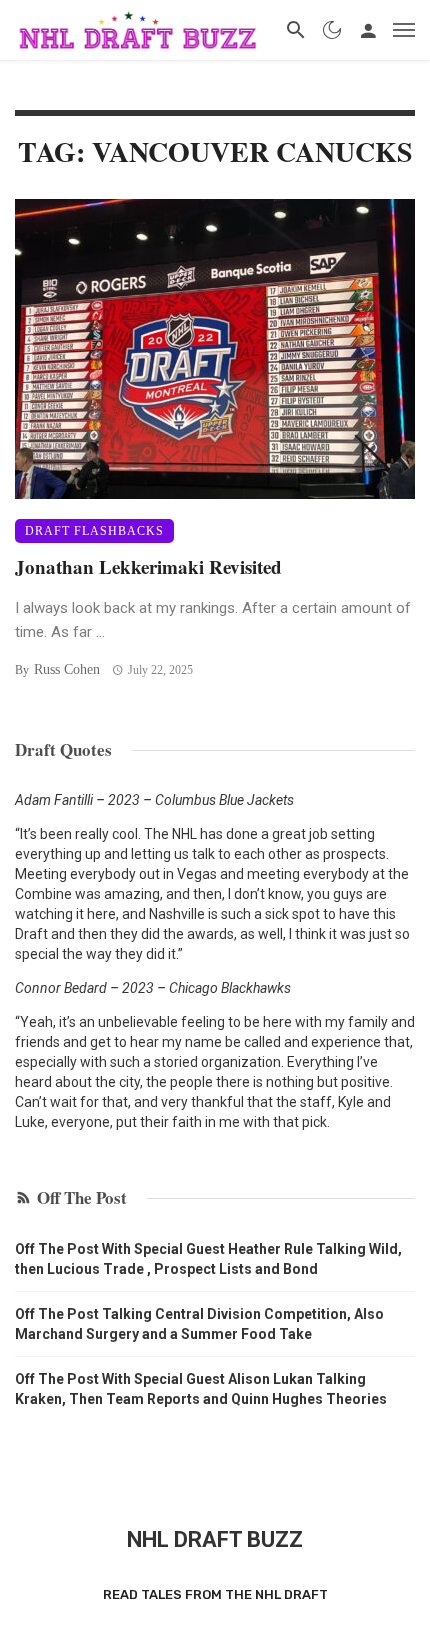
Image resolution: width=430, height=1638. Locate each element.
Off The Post (82, 1197)
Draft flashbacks (94, 531)
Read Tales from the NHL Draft (215, 1594)
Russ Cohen (67, 669)
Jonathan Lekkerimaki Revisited (148, 566)
